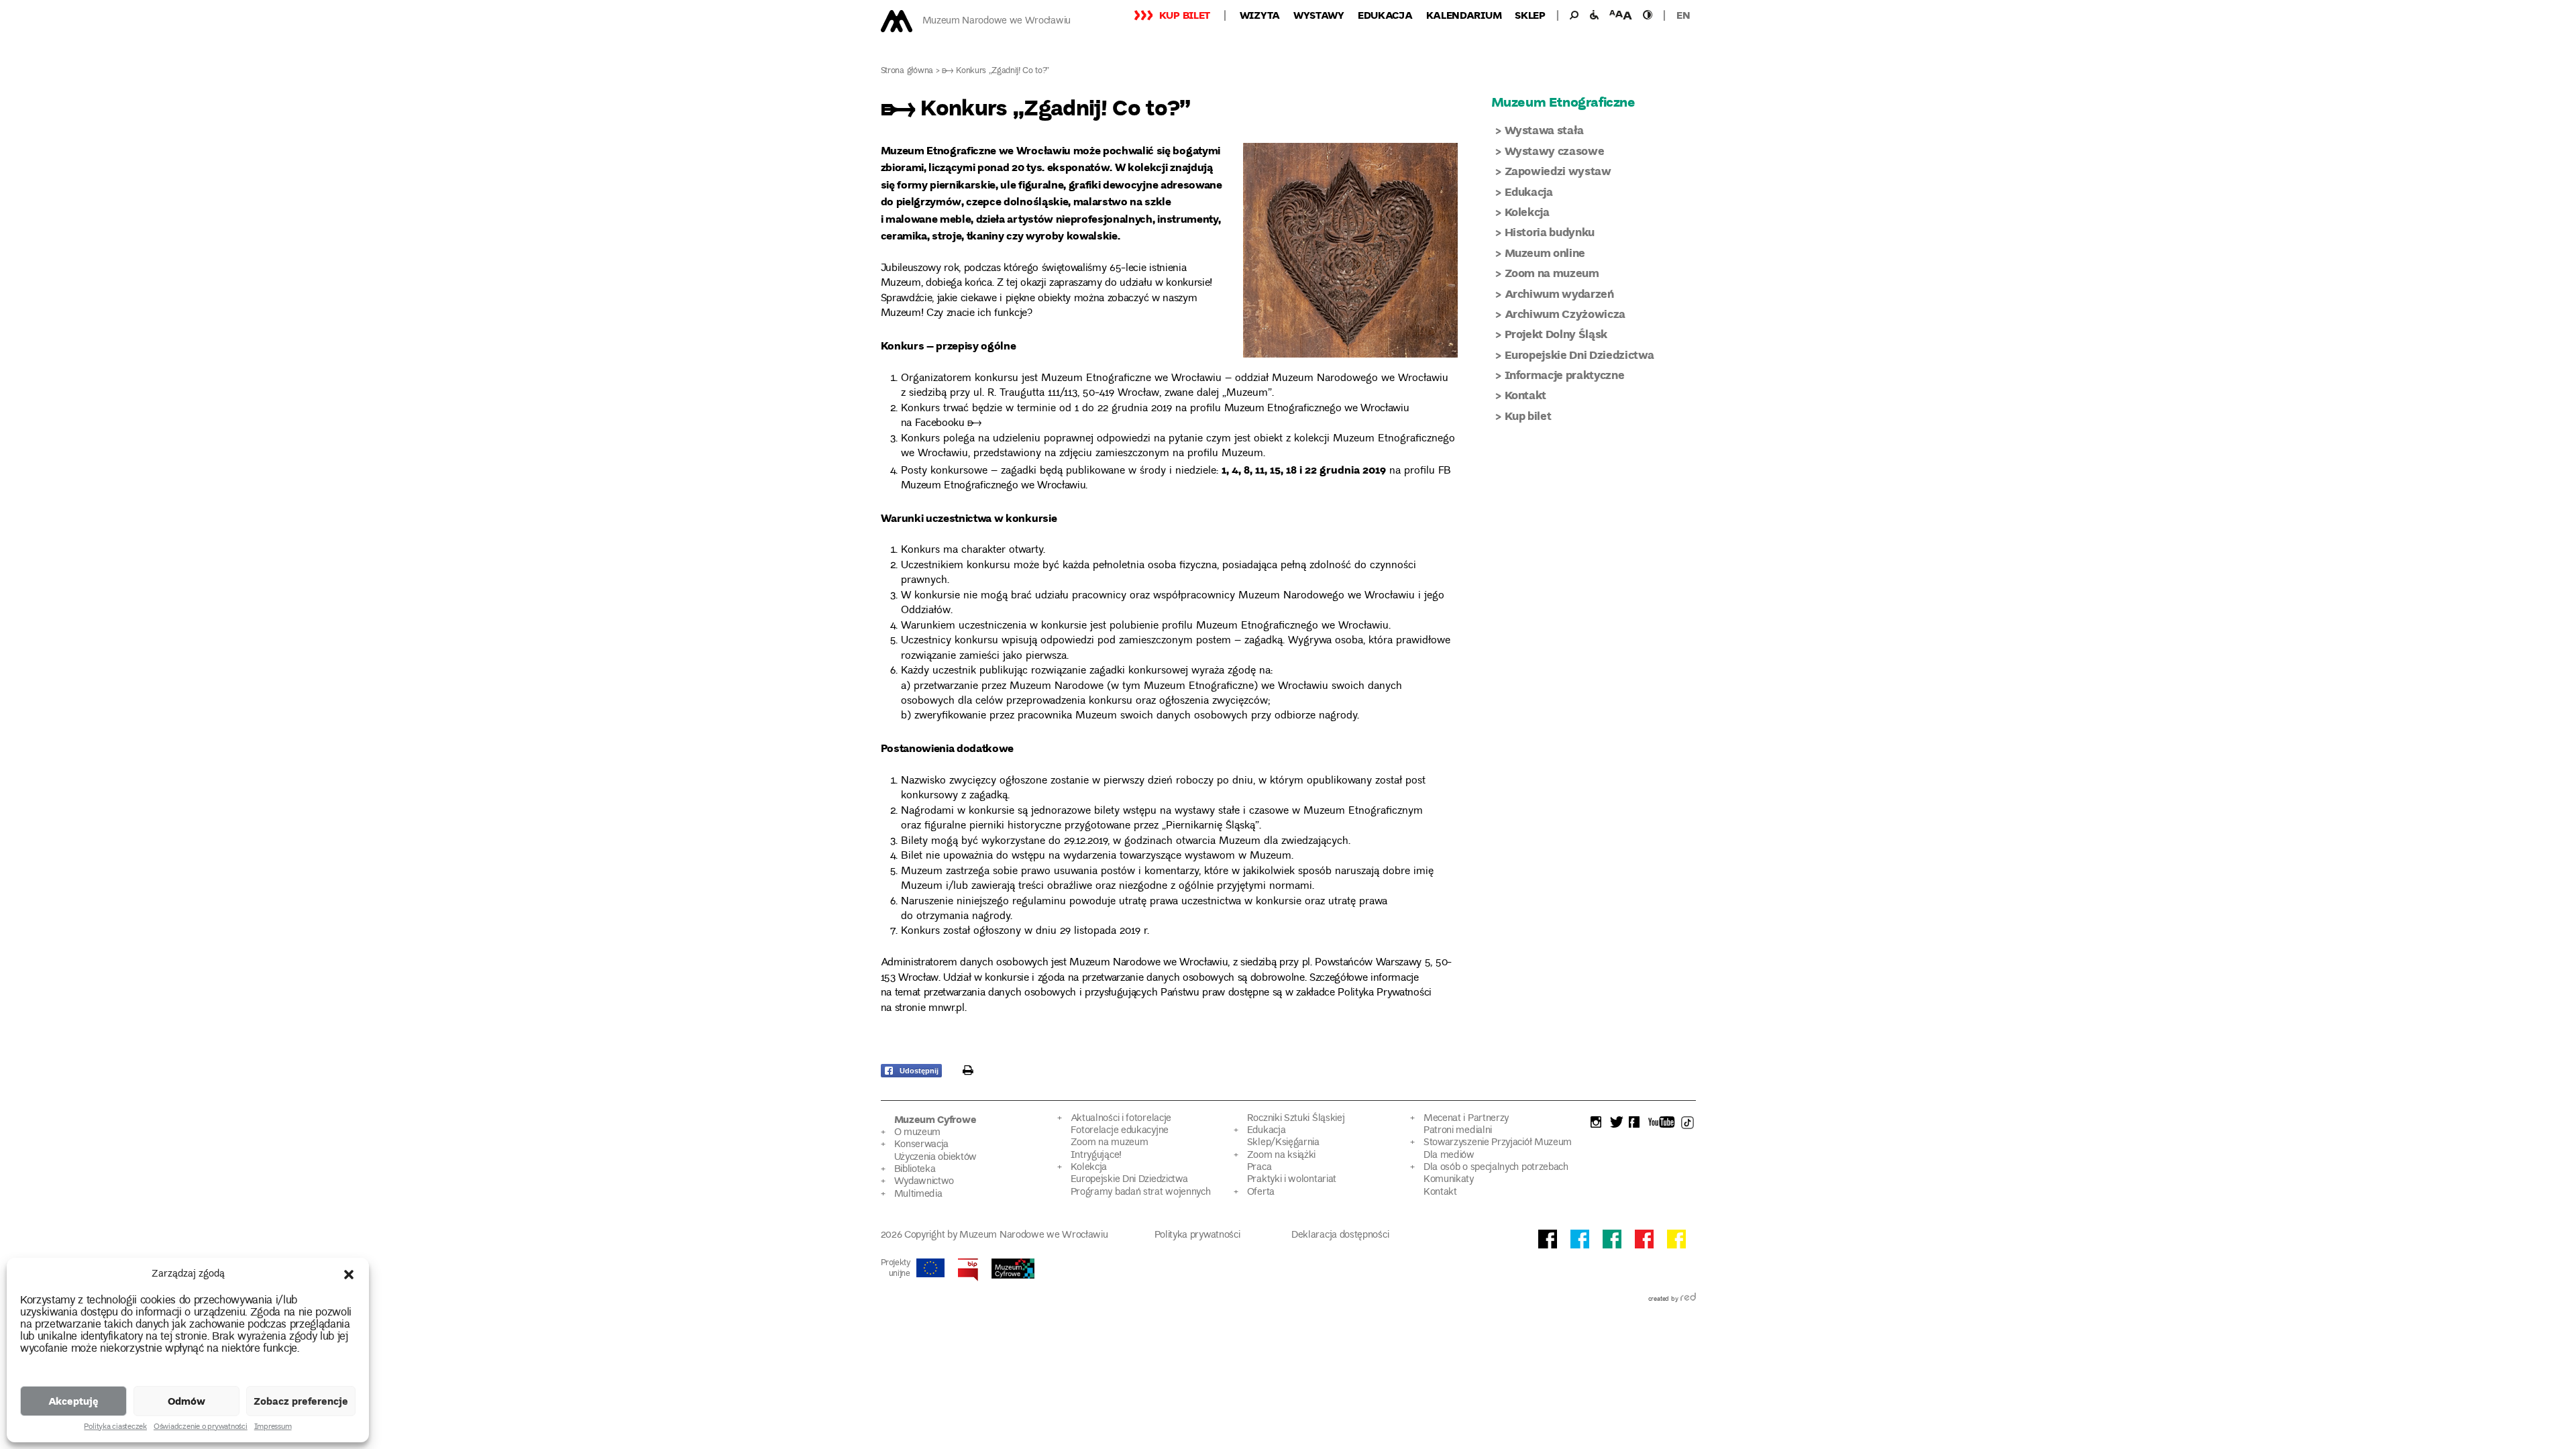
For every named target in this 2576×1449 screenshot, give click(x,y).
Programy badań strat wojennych (1141, 1192)
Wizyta (1260, 15)
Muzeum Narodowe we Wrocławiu (997, 21)
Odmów (186, 1401)
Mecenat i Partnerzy (1466, 1119)
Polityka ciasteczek (115, 1428)
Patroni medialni (1458, 1131)
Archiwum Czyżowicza (1565, 314)
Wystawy (1319, 15)
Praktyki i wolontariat (1292, 1180)
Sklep (1530, 15)
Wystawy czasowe (1555, 151)
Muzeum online (1545, 253)
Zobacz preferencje (301, 1401)
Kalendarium (1464, 15)
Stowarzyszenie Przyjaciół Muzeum (1498, 1143)
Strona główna (907, 71)
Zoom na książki (1281, 1156)
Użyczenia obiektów (936, 1158)
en (1683, 15)
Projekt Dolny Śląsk (1556, 334)
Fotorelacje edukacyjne (1120, 1131)
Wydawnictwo (924, 1182)
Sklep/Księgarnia (1283, 1143)
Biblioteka (915, 1170)
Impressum (273, 1428)
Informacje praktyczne (1565, 375)
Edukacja (1385, 15)
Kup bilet (1185, 15)
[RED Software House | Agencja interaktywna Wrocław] (1688, 1299)
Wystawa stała (1545, 130)
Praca (1259, 1168)
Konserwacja (922, 1145)
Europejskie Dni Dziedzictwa (1579, 355)
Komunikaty (1449, 1180)
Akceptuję (73, 1401)
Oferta (1261, 1192)
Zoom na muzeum (1552, 273)
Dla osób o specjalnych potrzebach (1496, 1168)
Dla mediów (1449, 1156)
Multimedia (918, 1194)
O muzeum (918, 1133)
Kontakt (1526, 395)
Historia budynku (1550, 232)
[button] (349, 1275)
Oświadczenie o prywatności (201, 1428)
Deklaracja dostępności (1340, 1235)
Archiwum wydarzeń (1559, 293)
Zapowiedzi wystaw (1558, 171)
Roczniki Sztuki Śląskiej (1296, 1119)
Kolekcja (1527, 212)
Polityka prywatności (1197, 1235)
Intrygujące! (1096, 1156)
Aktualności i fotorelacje (1121, 1119)
